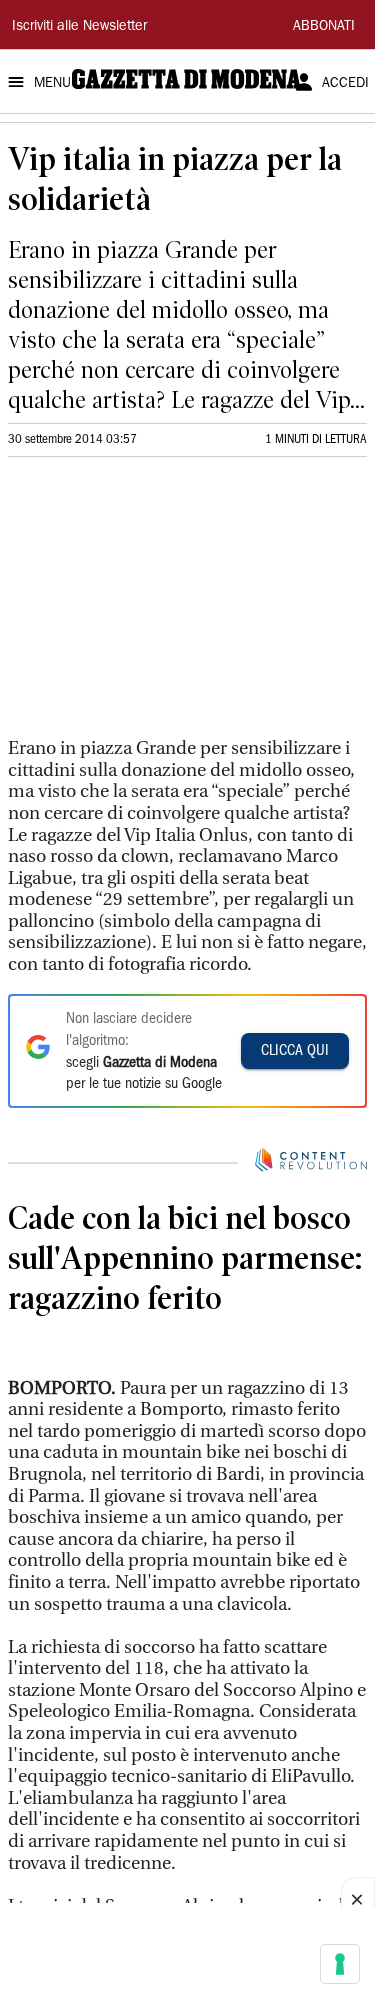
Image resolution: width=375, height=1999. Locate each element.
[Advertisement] (158, 606)
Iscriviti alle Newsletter (79, 27)
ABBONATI (324, 27)
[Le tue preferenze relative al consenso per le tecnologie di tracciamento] (340, 1964)
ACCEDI (345, 84)
